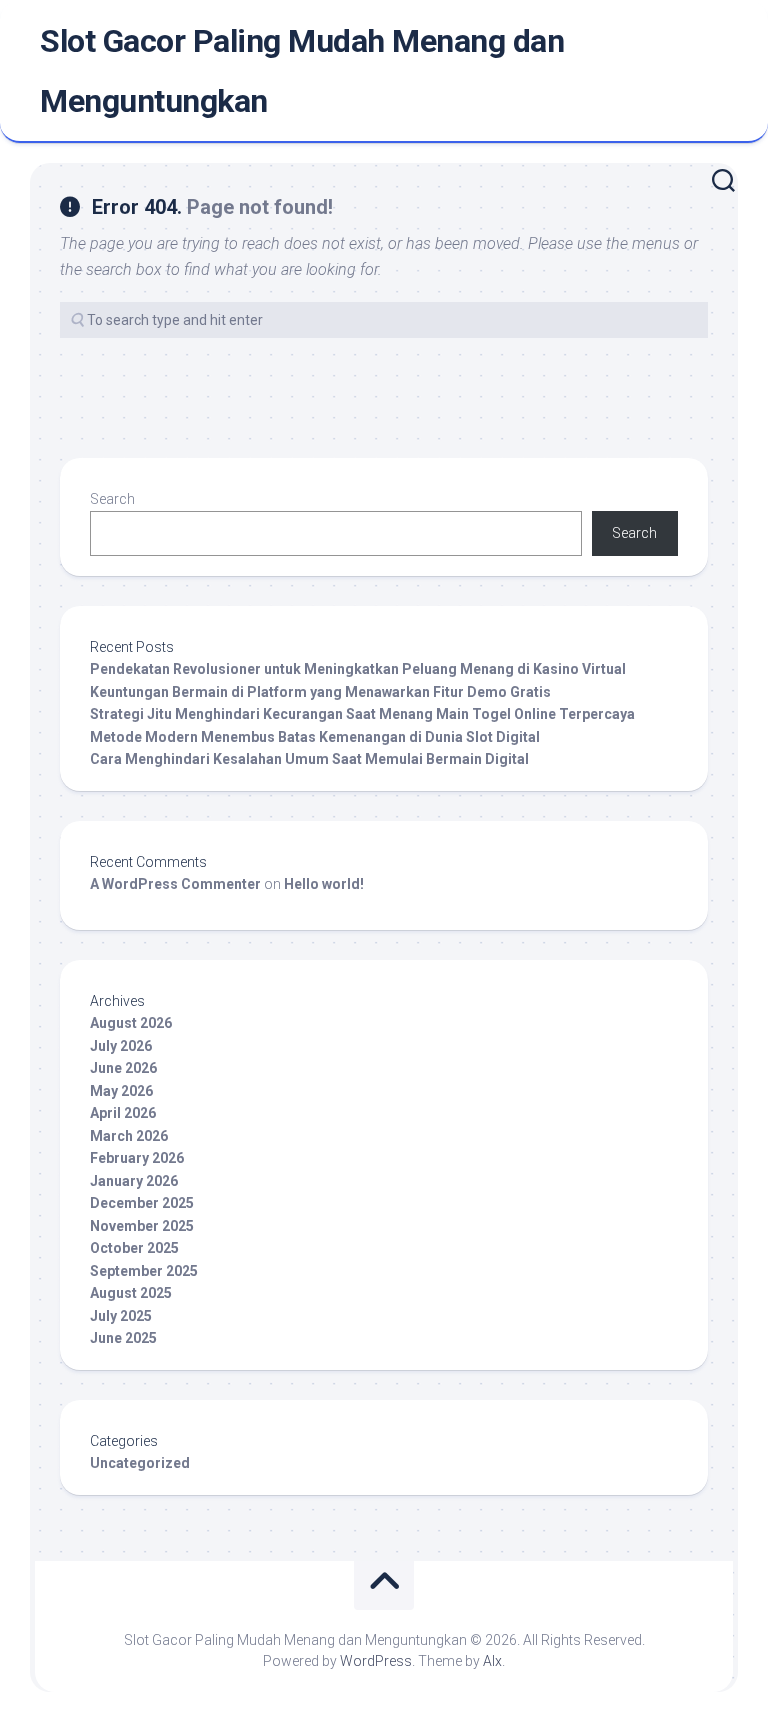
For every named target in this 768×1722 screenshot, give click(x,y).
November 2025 (142, 1226)
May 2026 (121, 1091)
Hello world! (324, 884)
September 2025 (144, 1271)
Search (112, 499)
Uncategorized (140, 1463)
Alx (492, 1661)
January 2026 (134, 1181)
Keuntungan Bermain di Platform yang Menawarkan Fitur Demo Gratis (320, 692)
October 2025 (134, 1248)
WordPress (376, 1661)
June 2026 (123, 1068)
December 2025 (142, 1203)
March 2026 (129, 1136)
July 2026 (121, 1046)
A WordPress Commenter (175, 884)
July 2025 (121, 1316)
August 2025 (131, 1293)
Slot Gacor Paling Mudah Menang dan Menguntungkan (302, 71)
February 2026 (137, 1158)
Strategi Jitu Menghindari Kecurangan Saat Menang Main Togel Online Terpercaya (362, 714)
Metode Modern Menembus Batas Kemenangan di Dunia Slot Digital (315, 737)
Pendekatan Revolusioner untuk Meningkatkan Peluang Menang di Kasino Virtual (358, 669)
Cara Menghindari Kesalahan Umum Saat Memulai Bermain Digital (309, 759)
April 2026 (123, 1113)
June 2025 (123, 1338)
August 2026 (131, 1023)
